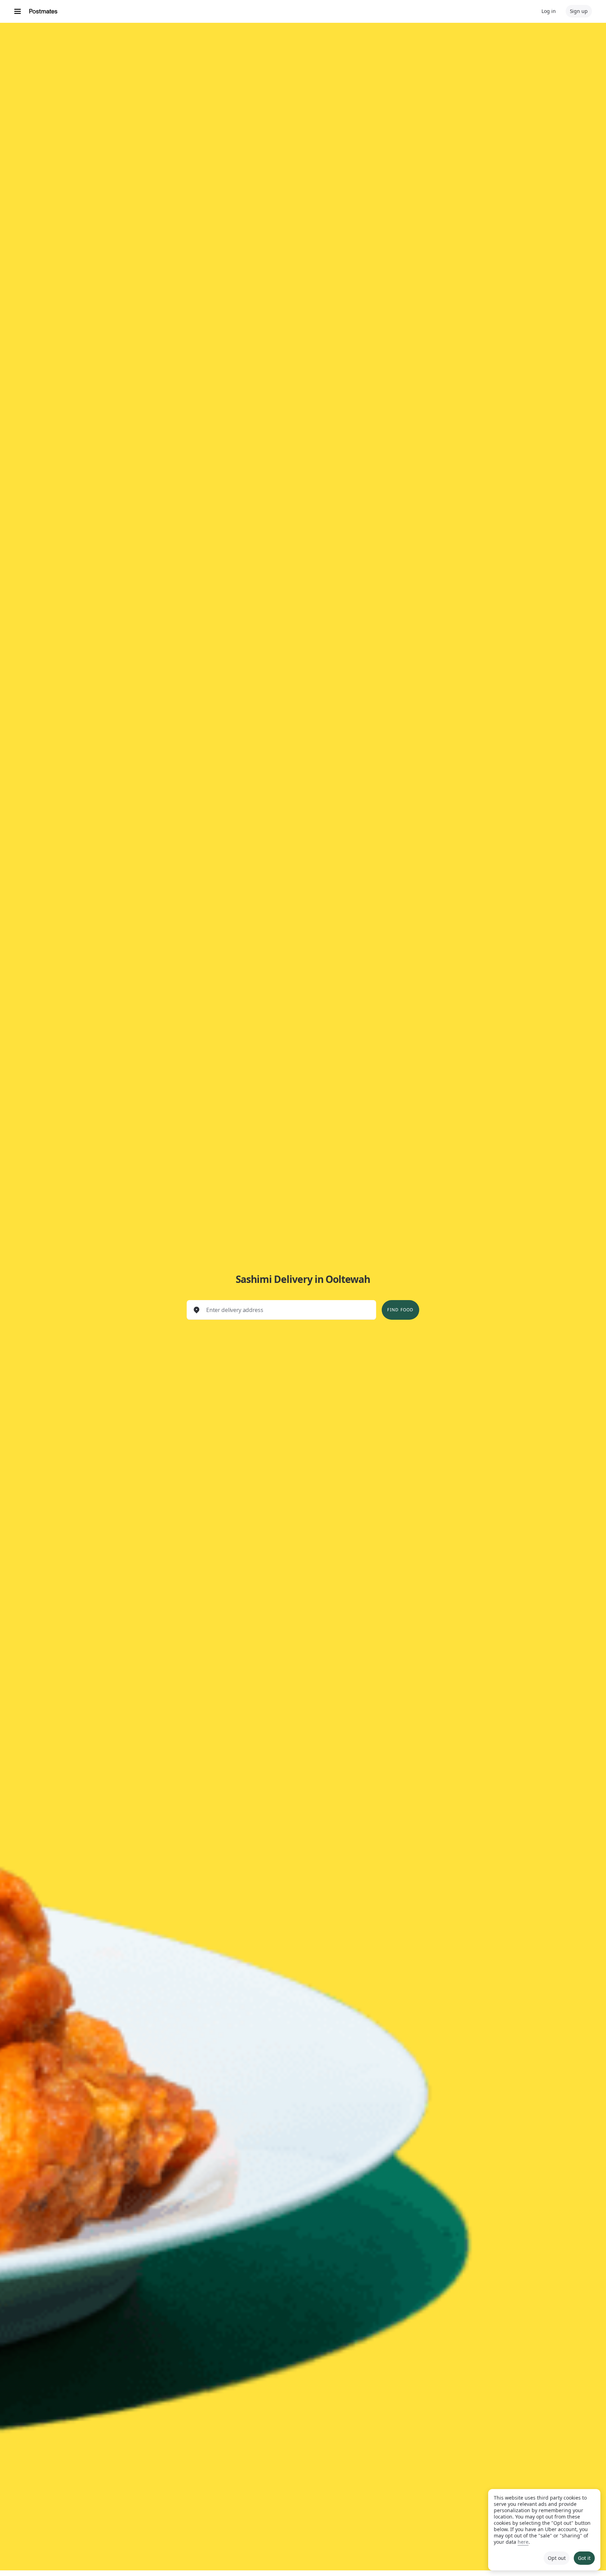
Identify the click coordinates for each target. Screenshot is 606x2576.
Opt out (557, 2558)
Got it (584, 2558)
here (523, 2542)
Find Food (400, 1310)
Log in (549, 11)
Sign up (579, 11)
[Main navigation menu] (18, 11)
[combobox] (287, 1310)
